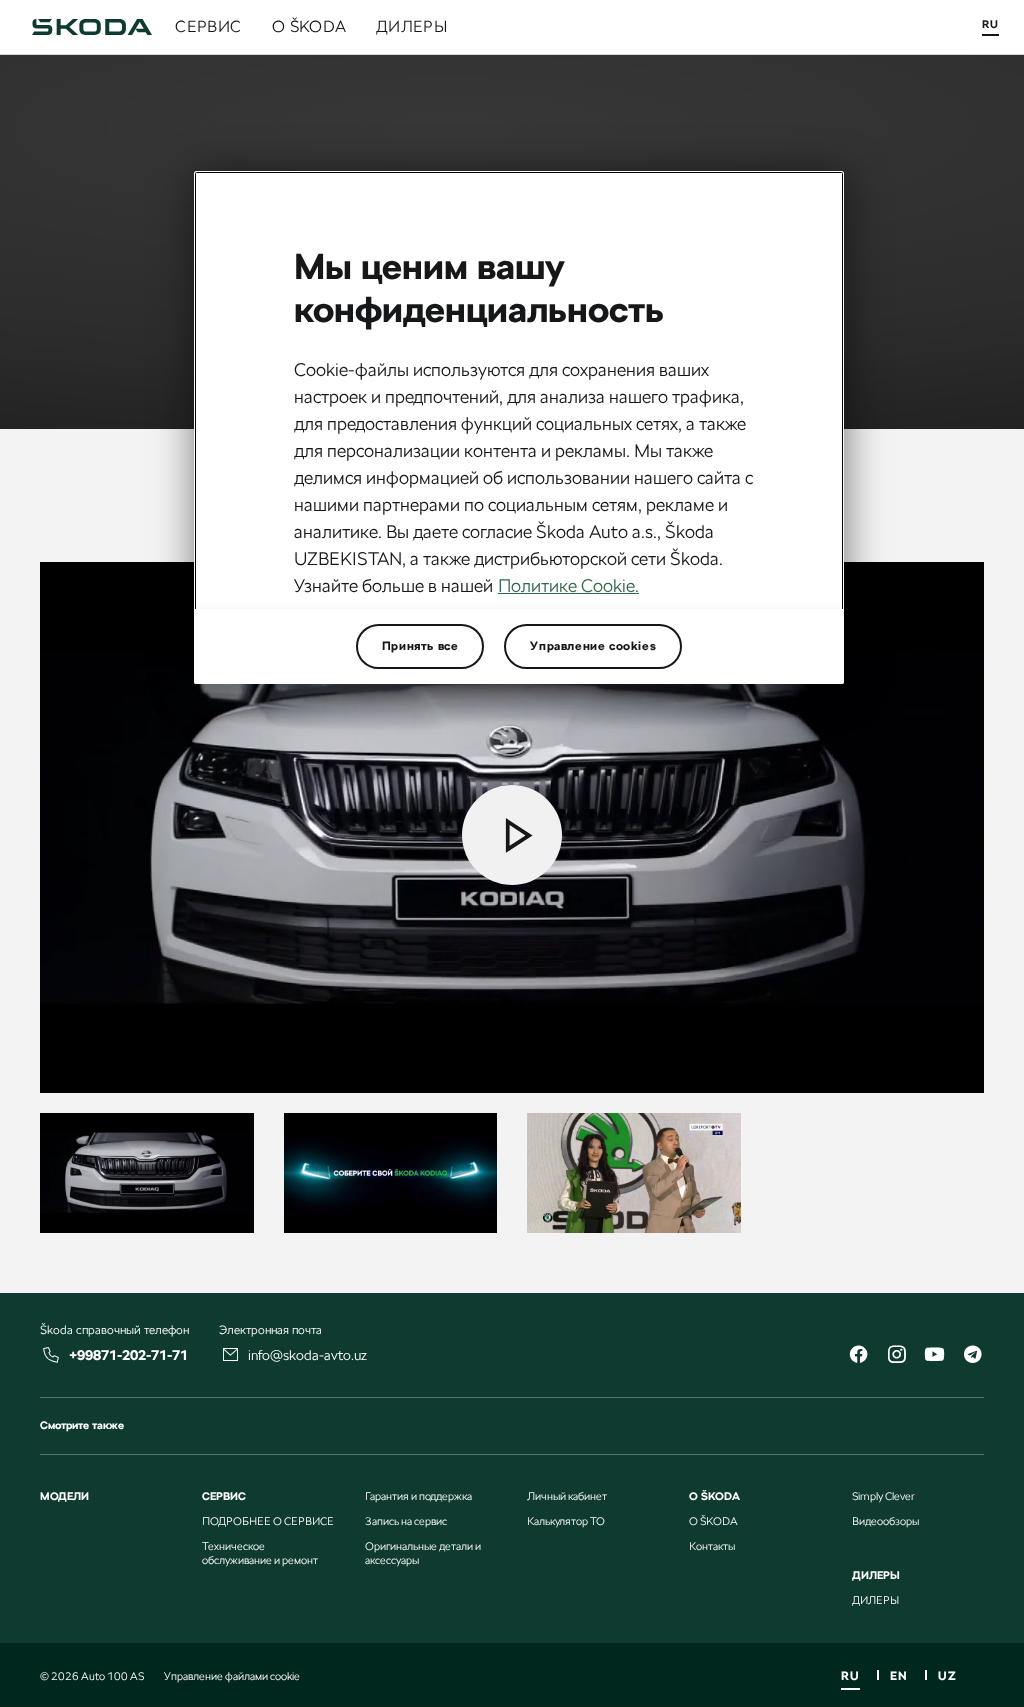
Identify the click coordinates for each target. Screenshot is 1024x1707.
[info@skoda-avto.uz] (231, 1355)
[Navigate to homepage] (92, 27)
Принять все (420, 646)
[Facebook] (858, 1356)
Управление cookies (593, 646)
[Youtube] (934, 1356)
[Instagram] (896, 1356)
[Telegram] (972, 1356)
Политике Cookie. (568, 585)
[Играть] (512, 835)
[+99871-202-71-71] (52, 1355)
